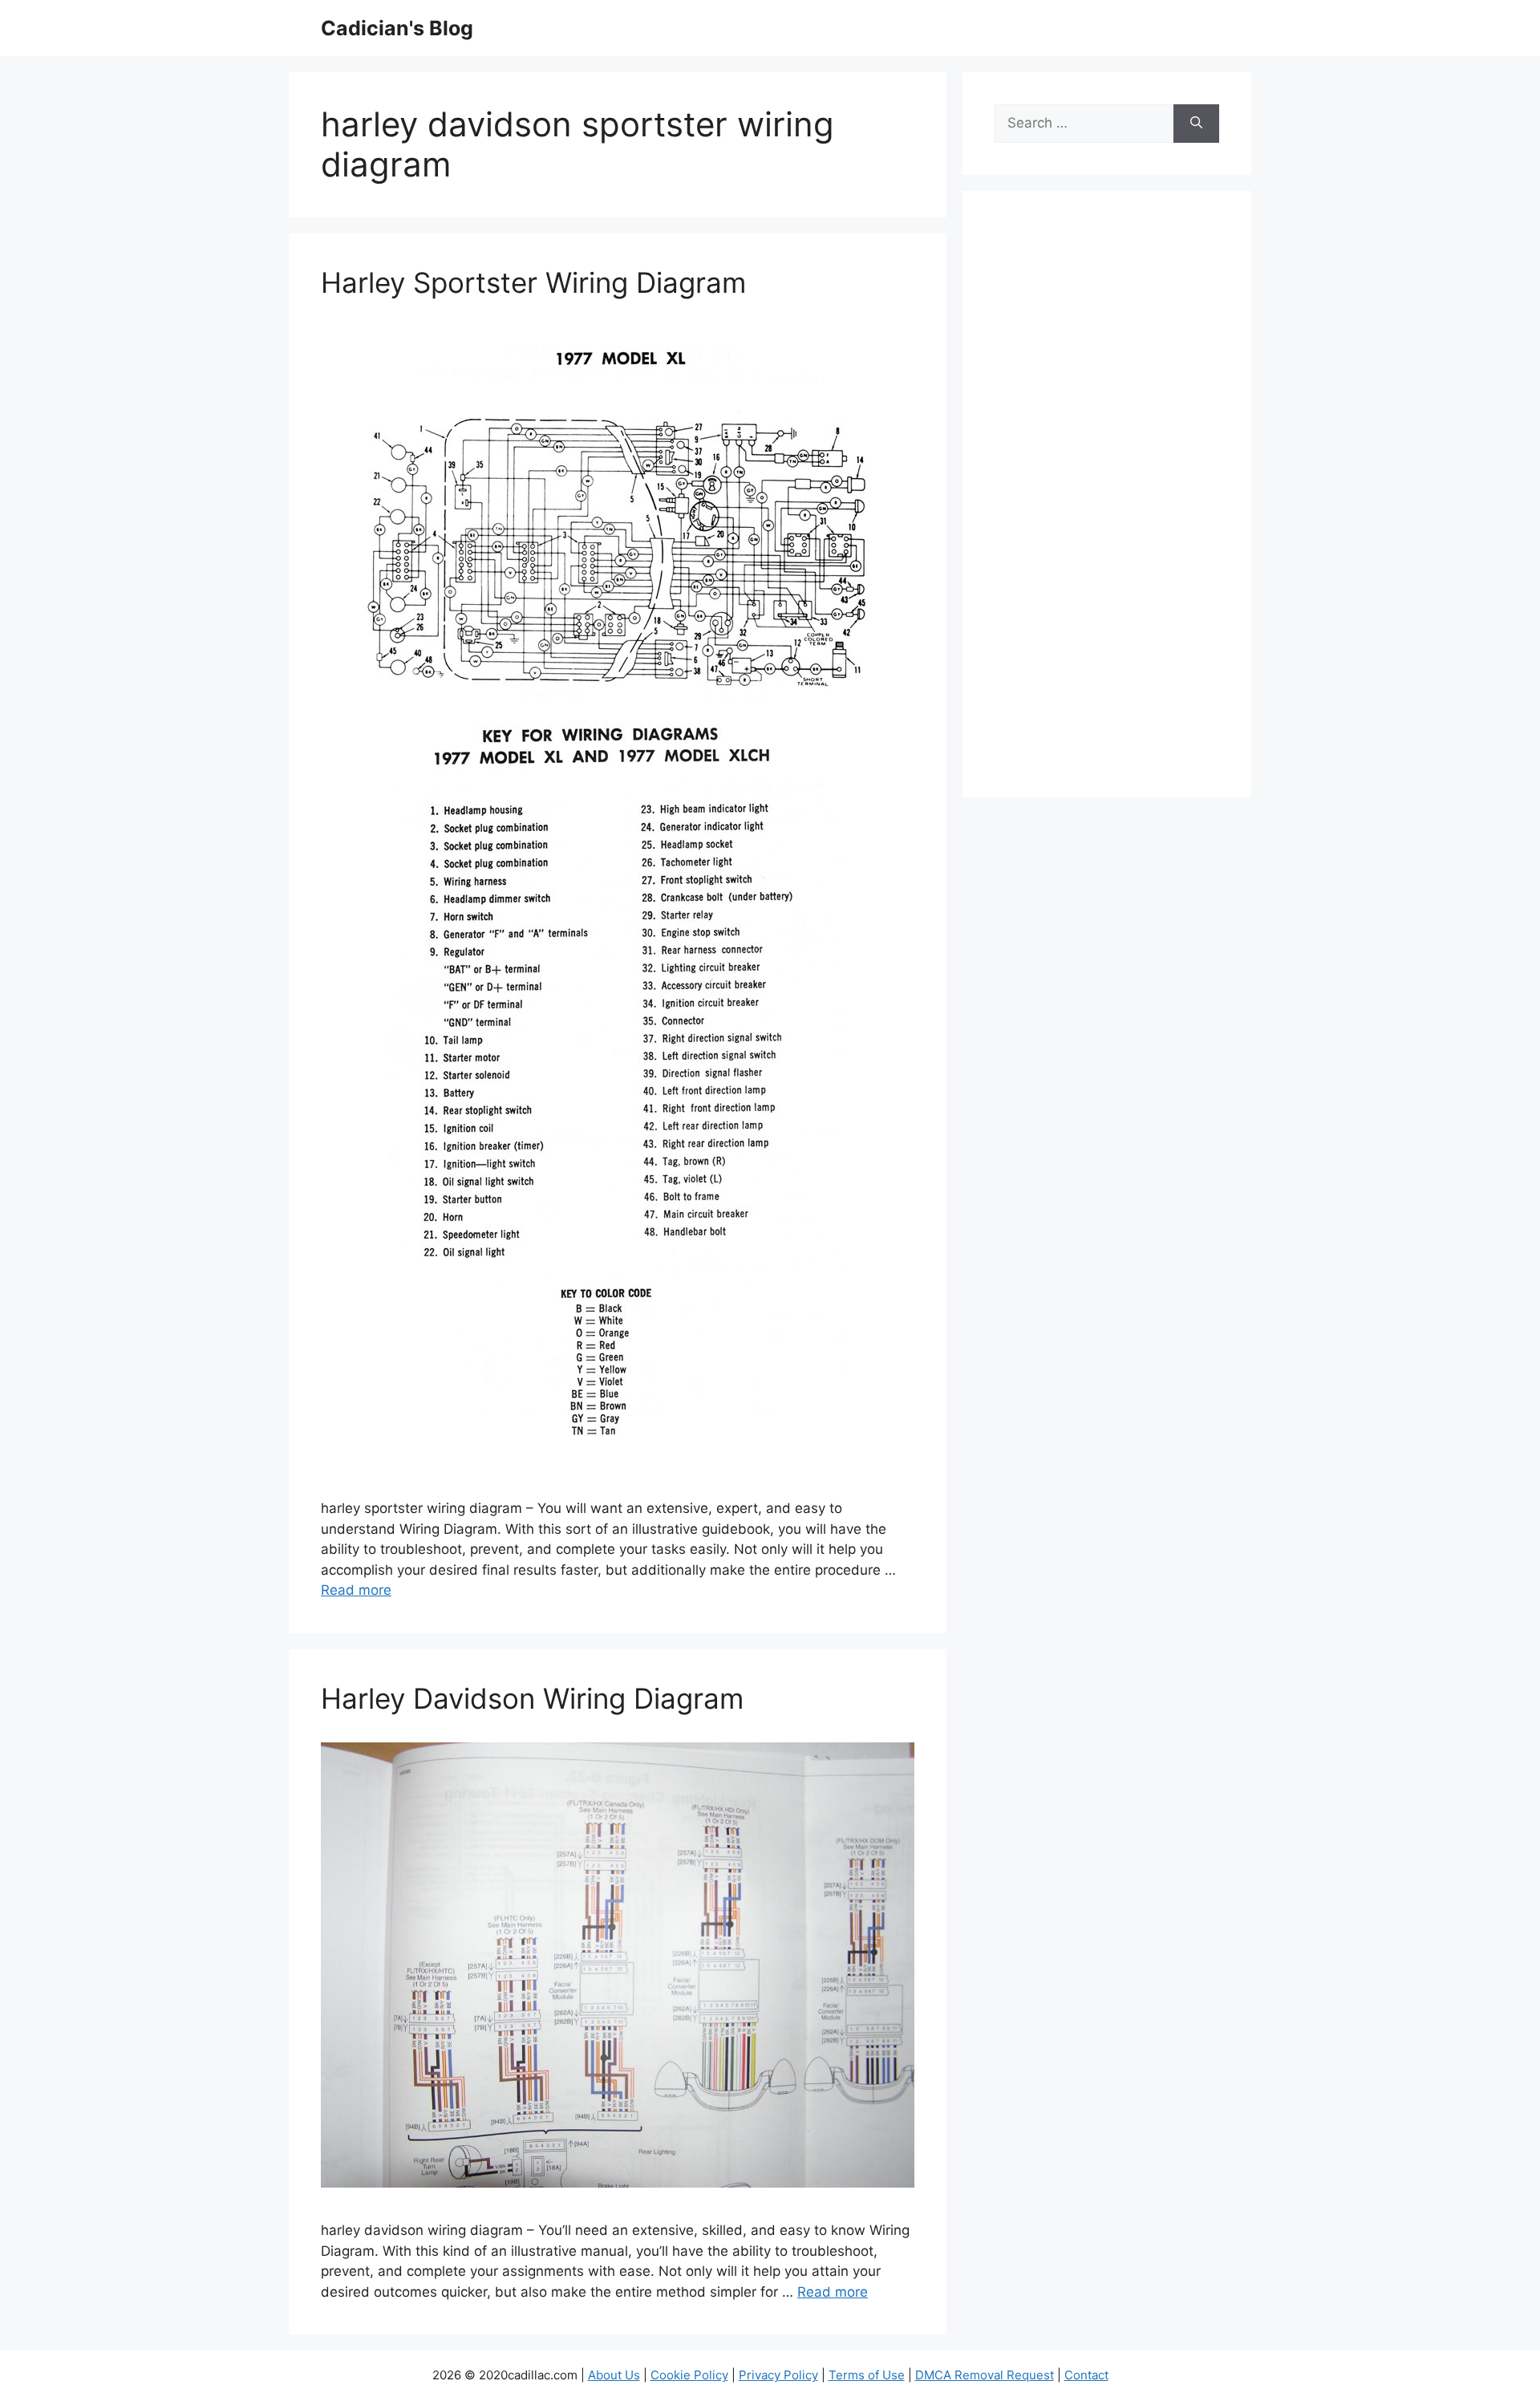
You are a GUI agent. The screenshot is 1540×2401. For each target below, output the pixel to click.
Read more (356, 1590)
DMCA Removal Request (985, 2375)
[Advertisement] (1107, 505)
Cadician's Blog (397, 28)
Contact (1086, 2375)
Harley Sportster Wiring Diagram (533, 282)
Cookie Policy (689, 2375)
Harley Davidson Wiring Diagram (532, 1698)
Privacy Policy (778, 2375)
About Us (614, 2375)
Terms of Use (867, 2375)
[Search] (1196, 124)
